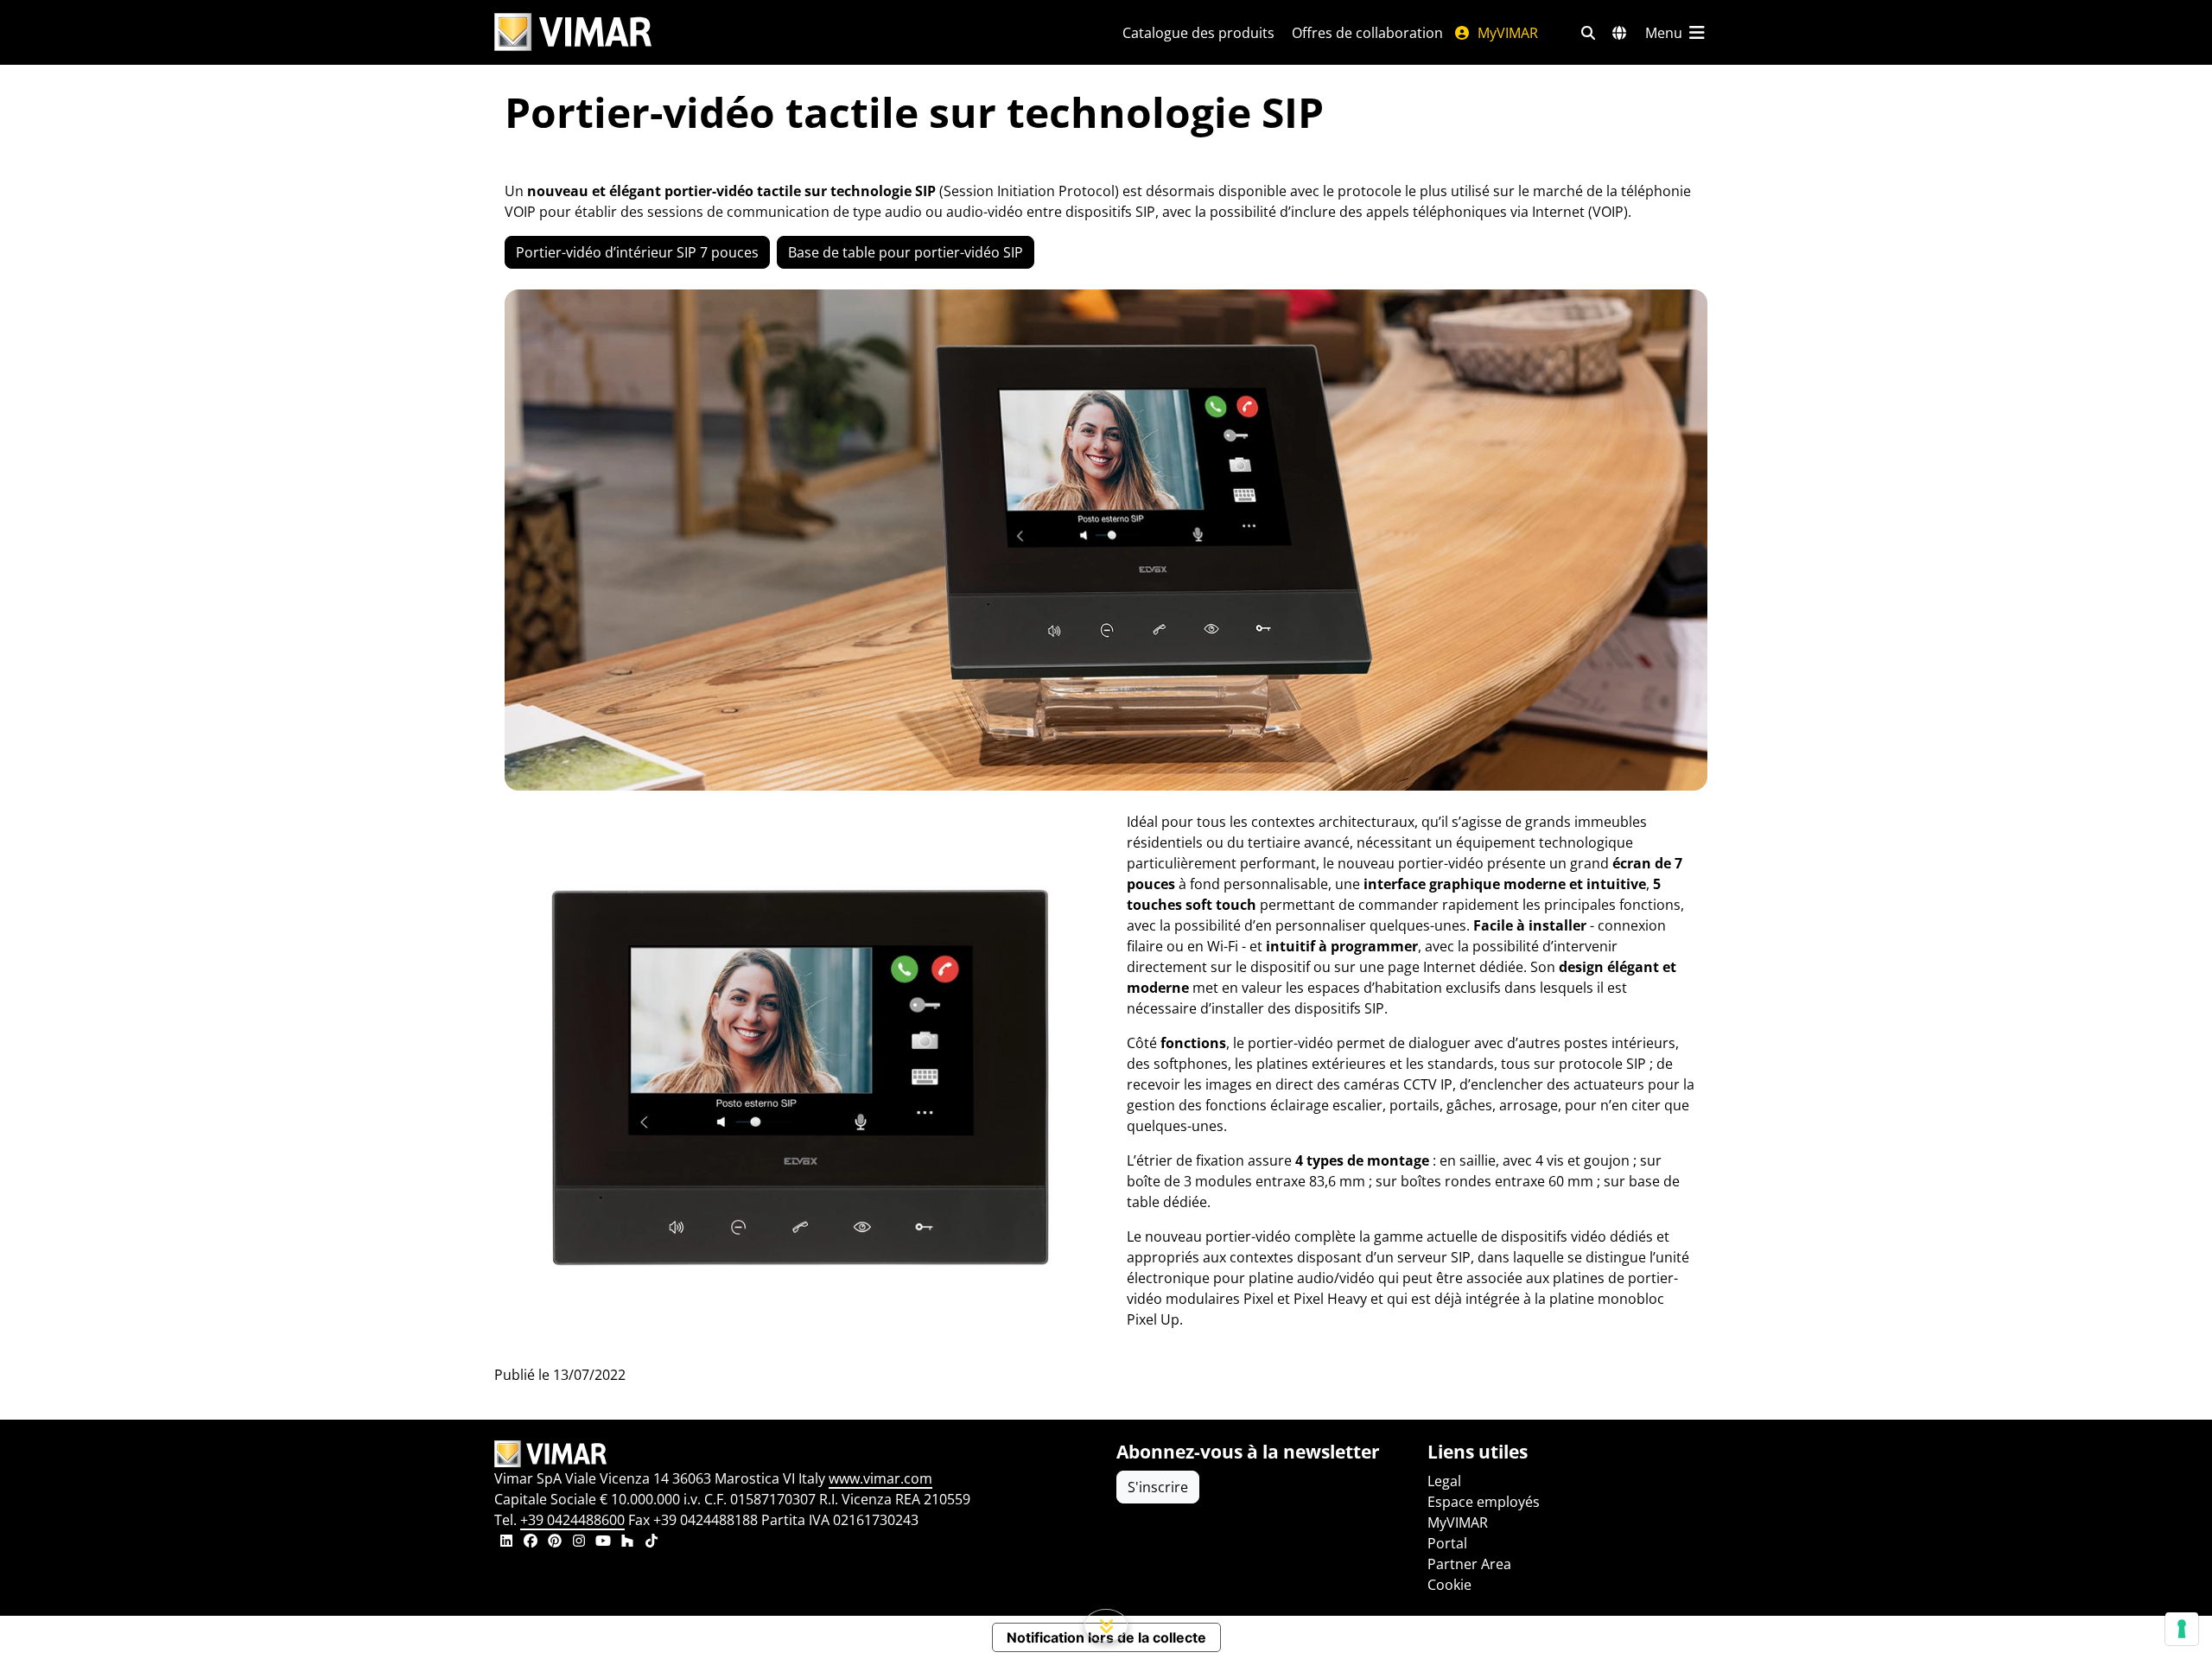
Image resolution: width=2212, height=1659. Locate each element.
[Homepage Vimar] (573, 32)
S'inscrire (1158, 1487)
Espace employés (1484, 1502)
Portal (1447, 1543)
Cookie (1449, 1585)
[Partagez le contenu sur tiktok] (652, 1542)
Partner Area (1469, 1564)
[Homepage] (795, 1454)
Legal (1444, 1481)
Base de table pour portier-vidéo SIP (906, 252)
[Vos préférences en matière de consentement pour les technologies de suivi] (2182, 1629)
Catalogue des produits (1198, 33)
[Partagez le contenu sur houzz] (627, 1542)
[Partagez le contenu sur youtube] (603, 1542)
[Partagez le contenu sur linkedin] (506, 1542)
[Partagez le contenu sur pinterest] (555, 1542)
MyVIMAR (1506, 33)
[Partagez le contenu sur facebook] (531, 1542)
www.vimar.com (880, 1478)
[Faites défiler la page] (1106, 1625)
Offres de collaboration (1367, 33)
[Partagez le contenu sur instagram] (579, 1542)
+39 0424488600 (572, 1520)
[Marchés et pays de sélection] (1619, 33)
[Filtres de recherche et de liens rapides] (1588, 33)
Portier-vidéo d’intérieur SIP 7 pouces (637, 252)
